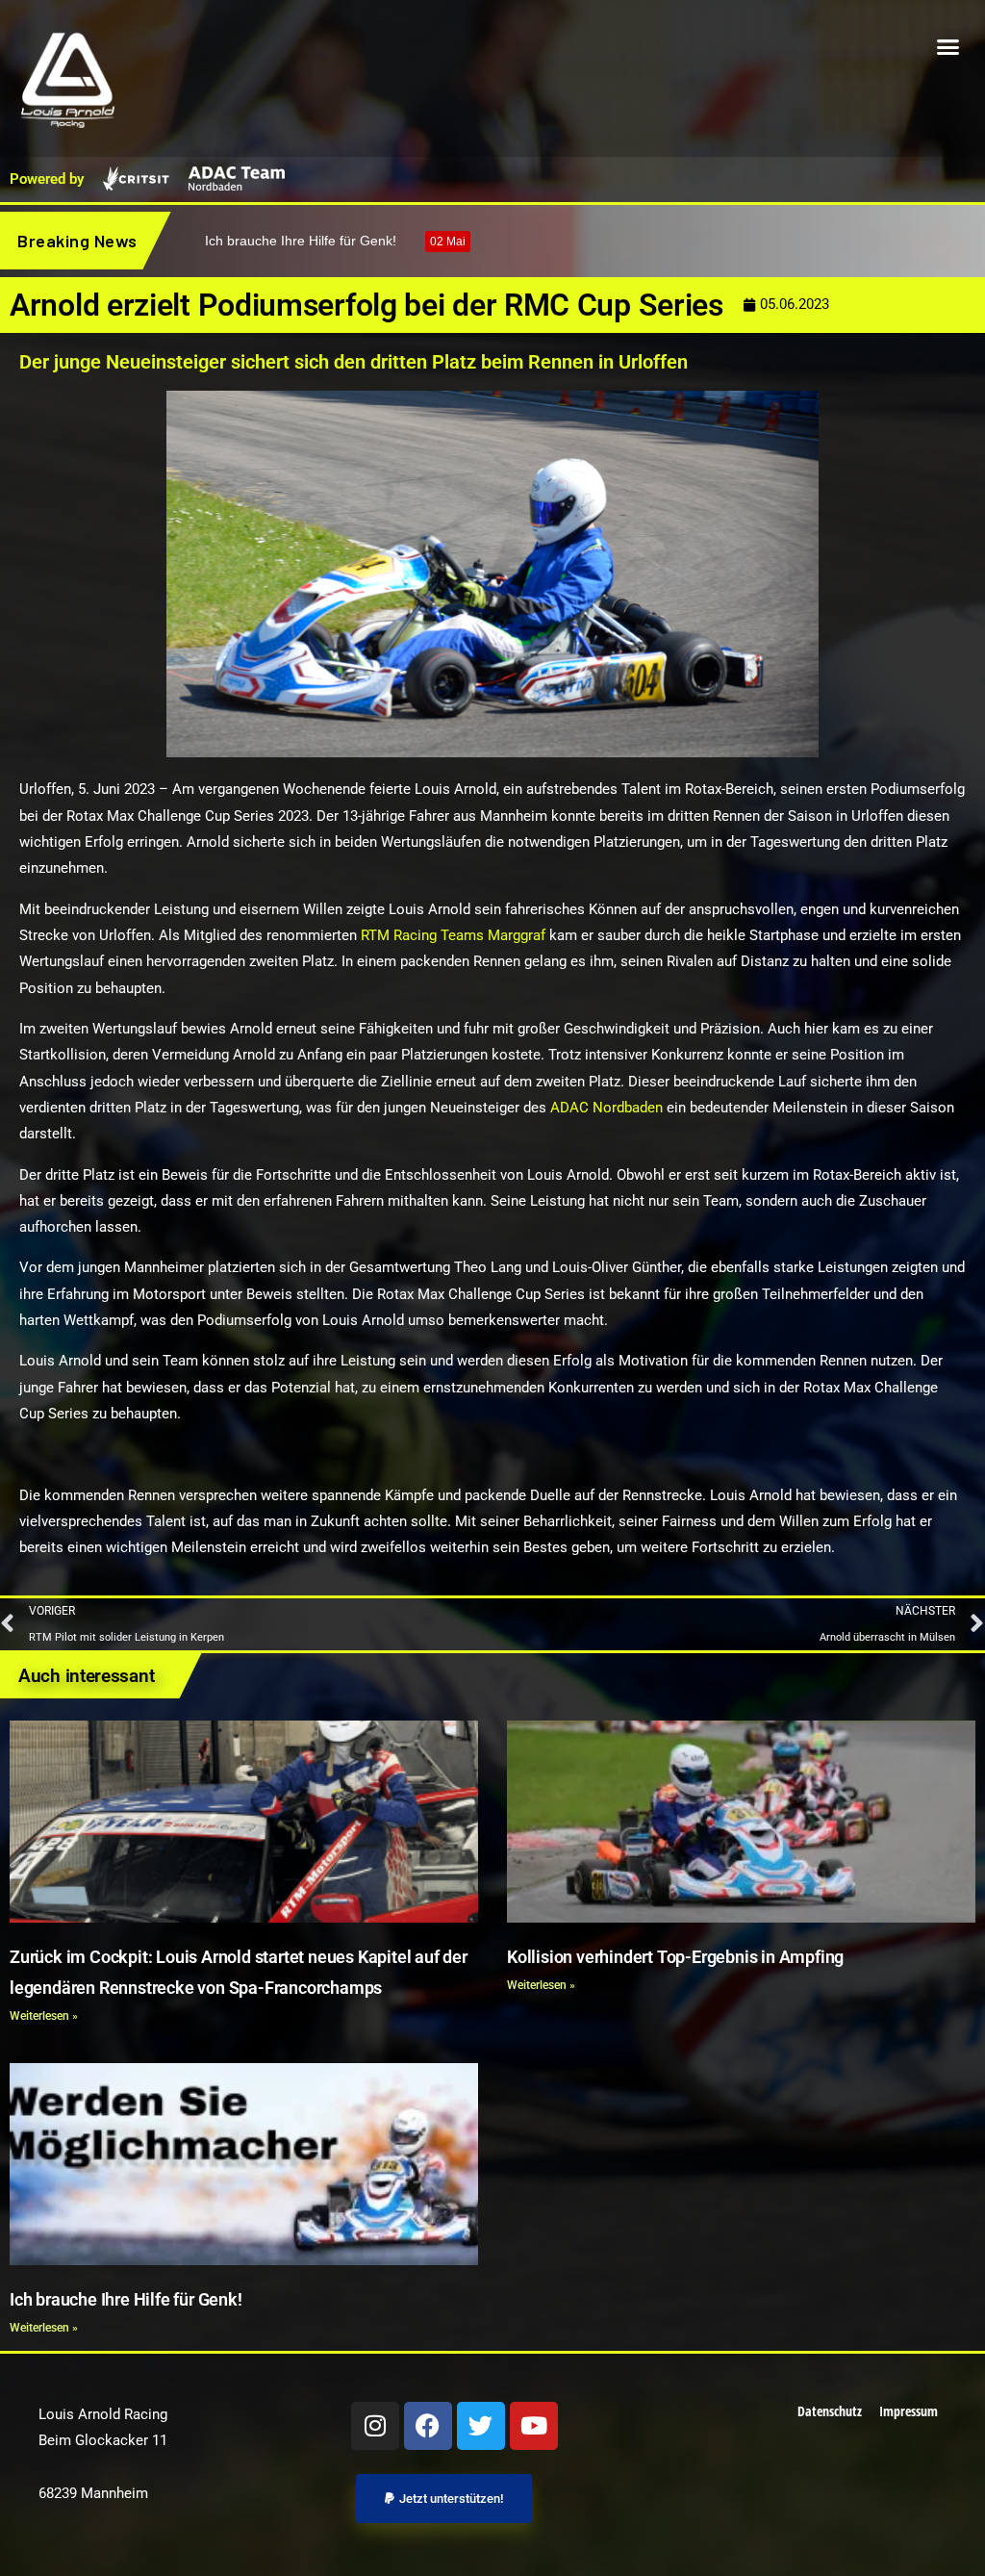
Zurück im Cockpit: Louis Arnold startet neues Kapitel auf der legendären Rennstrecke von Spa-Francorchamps (239, 1972)
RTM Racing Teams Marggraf (453, 935)
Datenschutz (830, 2411)
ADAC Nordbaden (606, 1108)
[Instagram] (375, 2426)
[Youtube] (534, 2426)
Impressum (909, 2411)
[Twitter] (481, 2426)
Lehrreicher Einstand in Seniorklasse (351, 241)
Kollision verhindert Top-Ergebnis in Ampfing (675, 1957)
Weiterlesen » (44, 2016)
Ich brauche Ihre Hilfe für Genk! (126, 2299)
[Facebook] (428, 2426)
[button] (948, 47)
